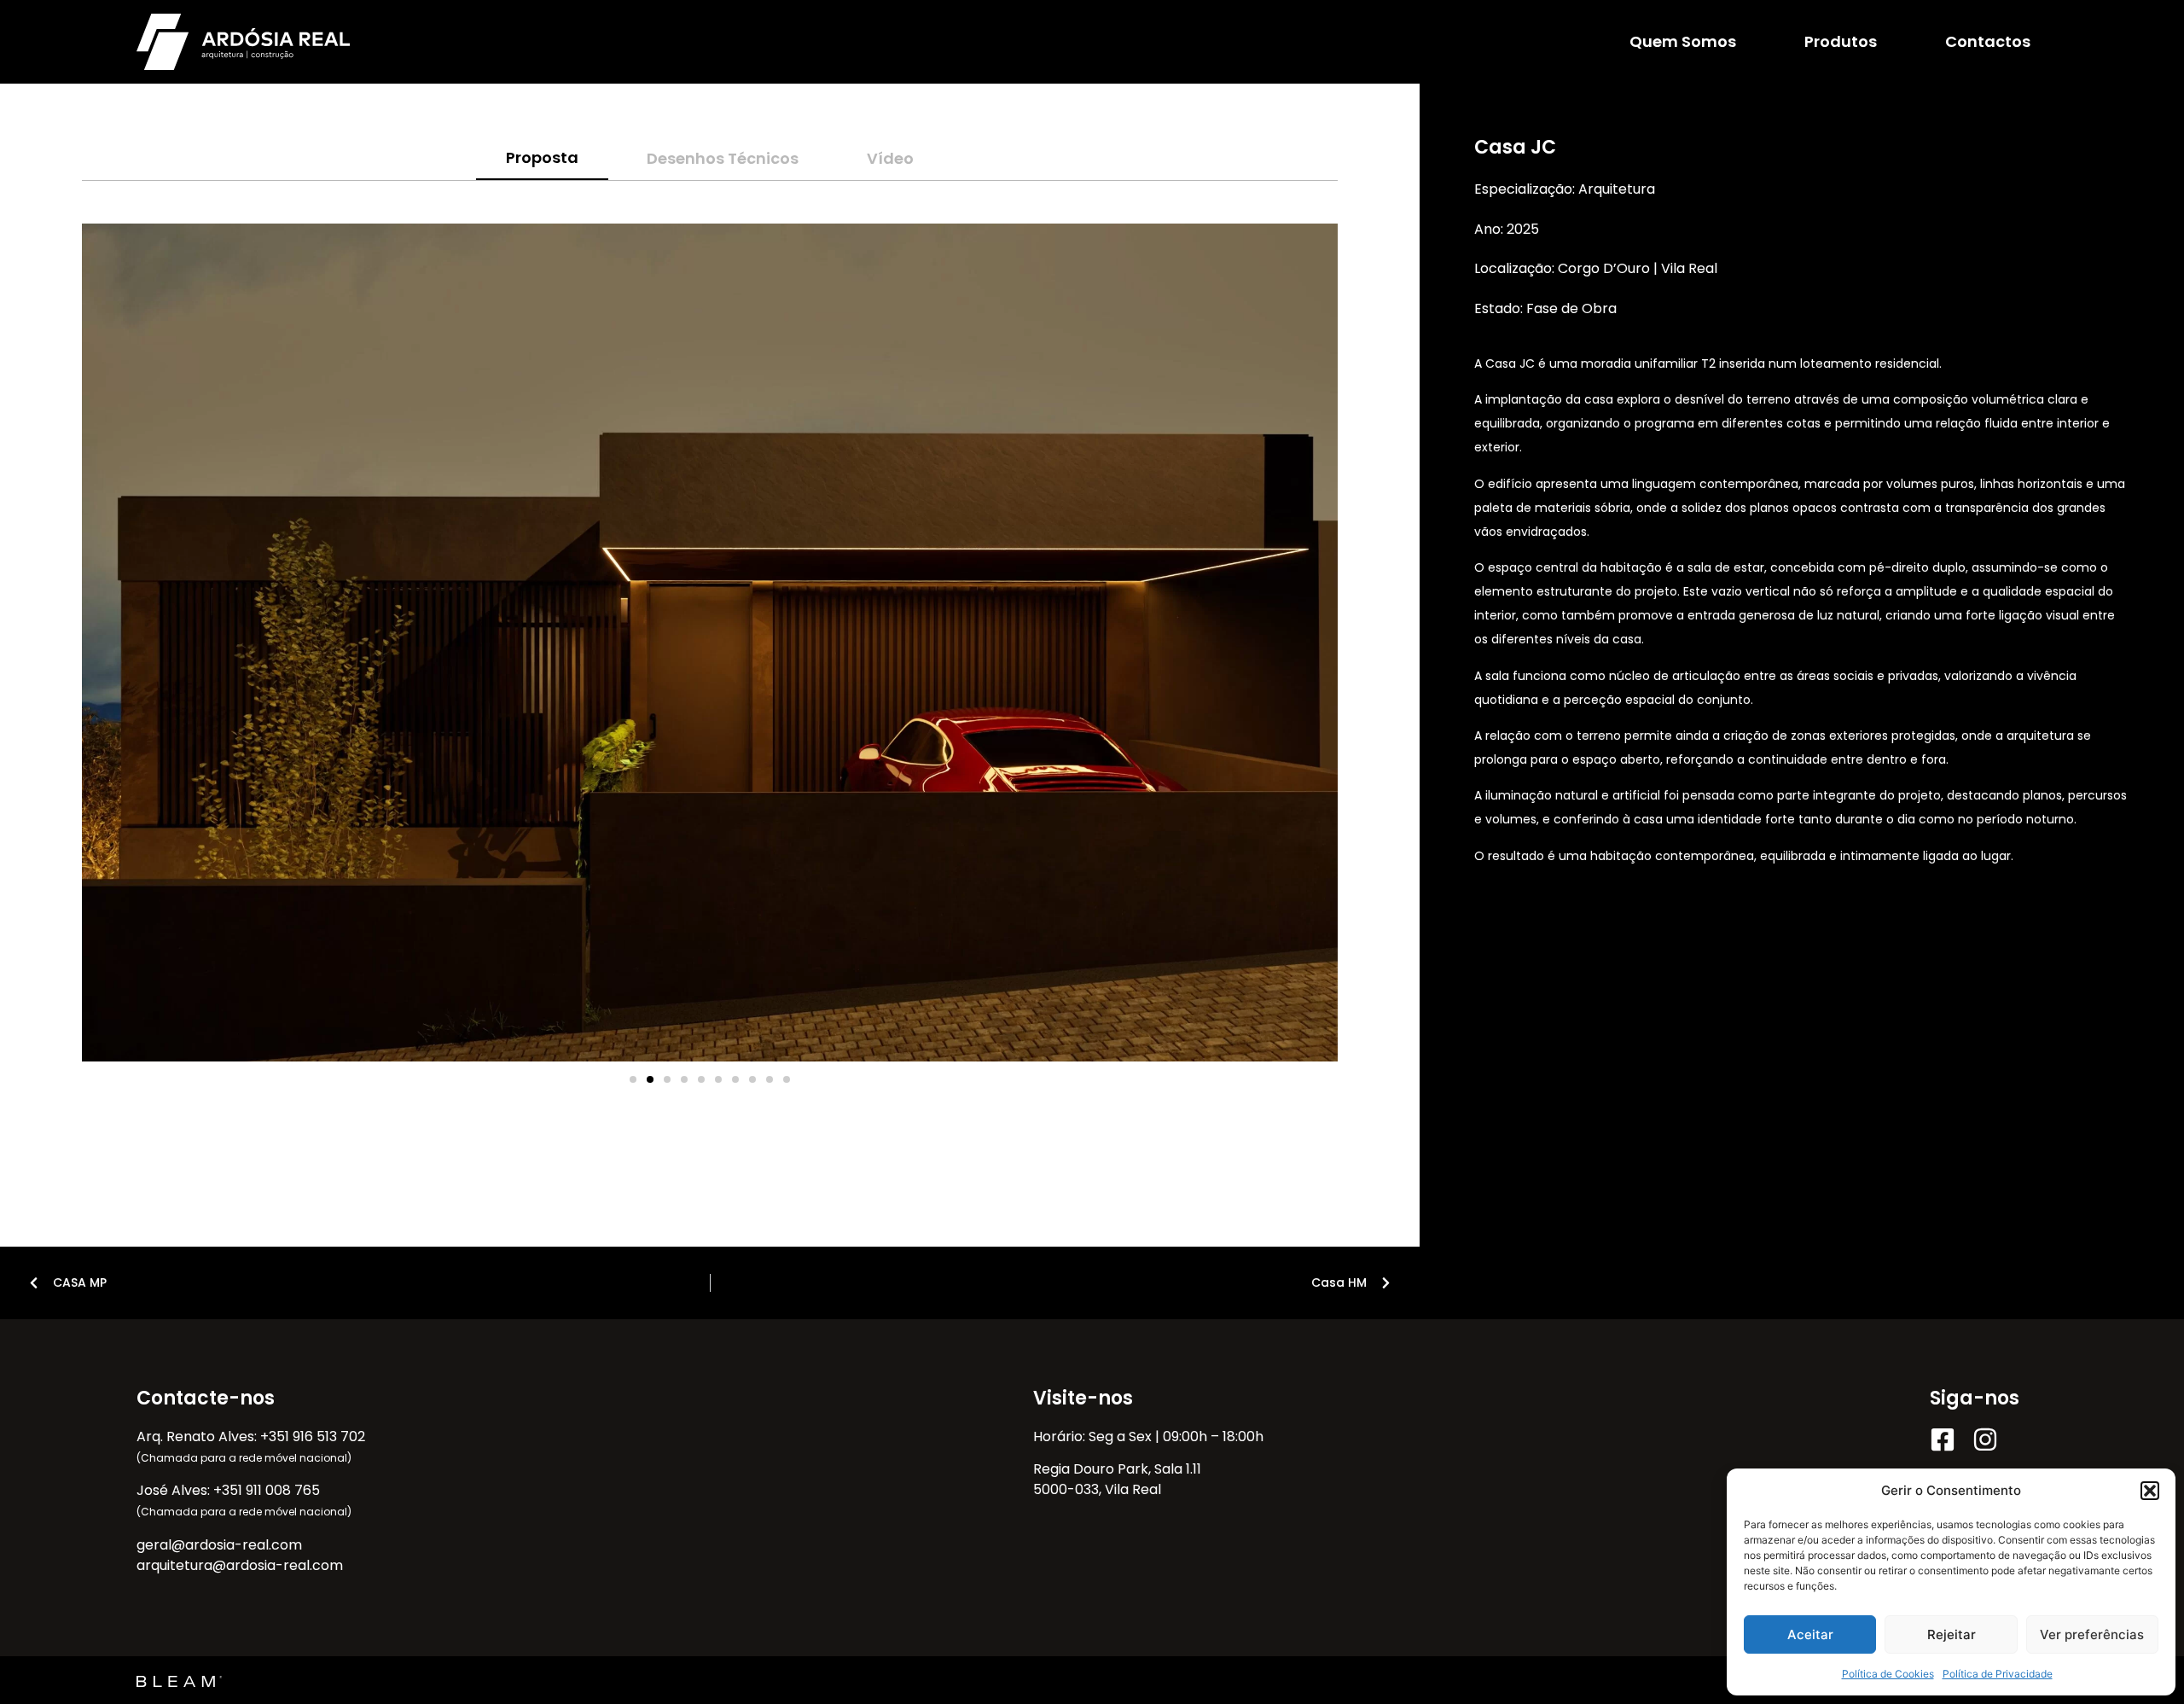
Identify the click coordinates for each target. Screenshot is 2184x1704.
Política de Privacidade (1998, 1674)
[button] (2150, 1491)
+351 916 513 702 (313, 1436)
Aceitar (1810, 1634)
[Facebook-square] (1943, 1439)
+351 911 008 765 (267, 1490)
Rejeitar (1952, 1634)
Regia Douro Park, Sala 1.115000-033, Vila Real (1117, 1479)
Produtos (1841, 41)
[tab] (542, 158)
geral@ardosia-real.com (219, 1545)
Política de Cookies (1888, 1674)
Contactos (1988, 41)
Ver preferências (2092, 1634)
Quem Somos (1683, 41)
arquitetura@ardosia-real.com (240, 1565)
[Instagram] (1985, 1439)
